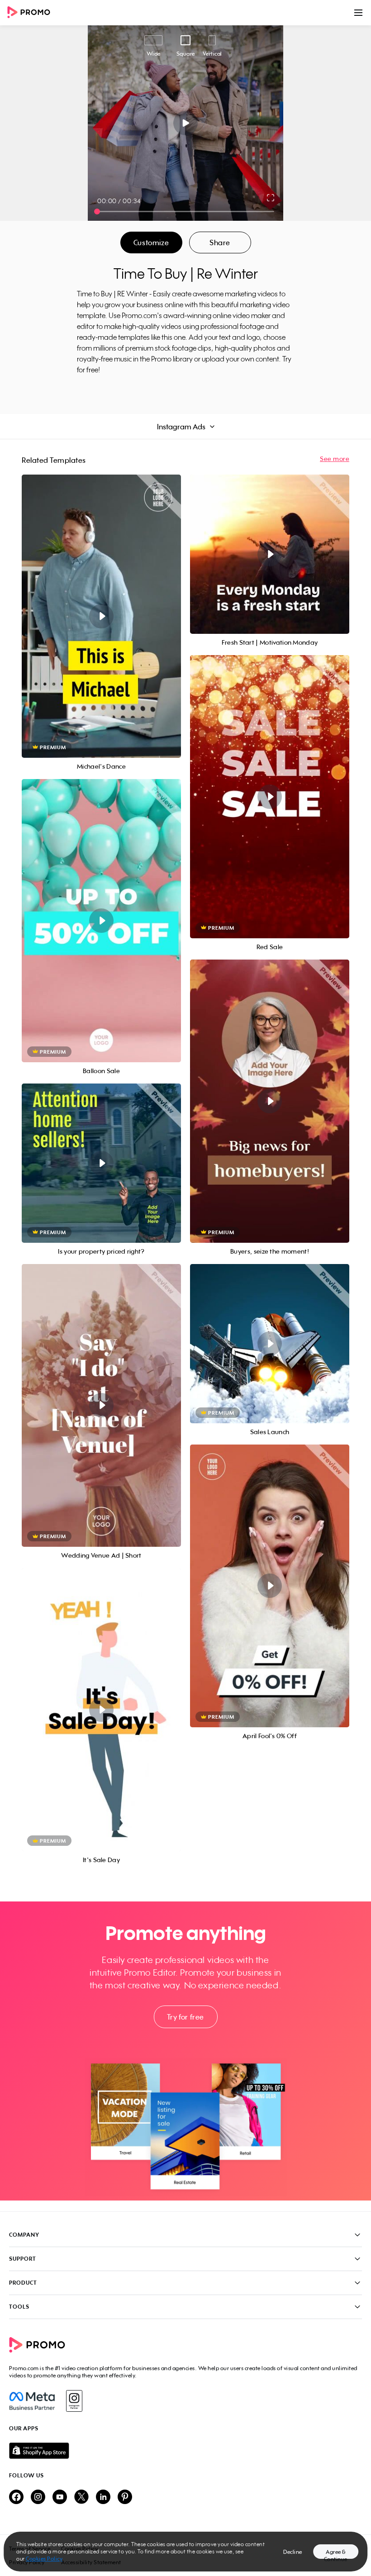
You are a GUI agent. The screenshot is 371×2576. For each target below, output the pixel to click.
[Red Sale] (270, 797)
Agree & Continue (336, 2554)
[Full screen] (271, 198)
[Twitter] (81, 2498)
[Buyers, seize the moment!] (270, 1101)
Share (220, 242)
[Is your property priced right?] (101, 1163)
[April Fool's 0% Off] (270, 1586)
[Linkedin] (103, 2498)
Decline (293, 2552)
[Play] (186, 123)
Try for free (185, 2017)
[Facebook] (32, 2401)
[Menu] (358, 13)
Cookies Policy (44, 2559)
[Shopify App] (185, 2451)
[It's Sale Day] (101, 1710)
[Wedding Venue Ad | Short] (101, 1406)
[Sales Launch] (270, 1344)
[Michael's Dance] (101, 616)
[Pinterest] (125, 2498)
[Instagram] (74, 2401)
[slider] (97, 211)
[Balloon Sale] (101, 921)
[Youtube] (60, 2498)
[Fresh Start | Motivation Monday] (270, 554)
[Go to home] (32, 13)
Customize (151, 242)
